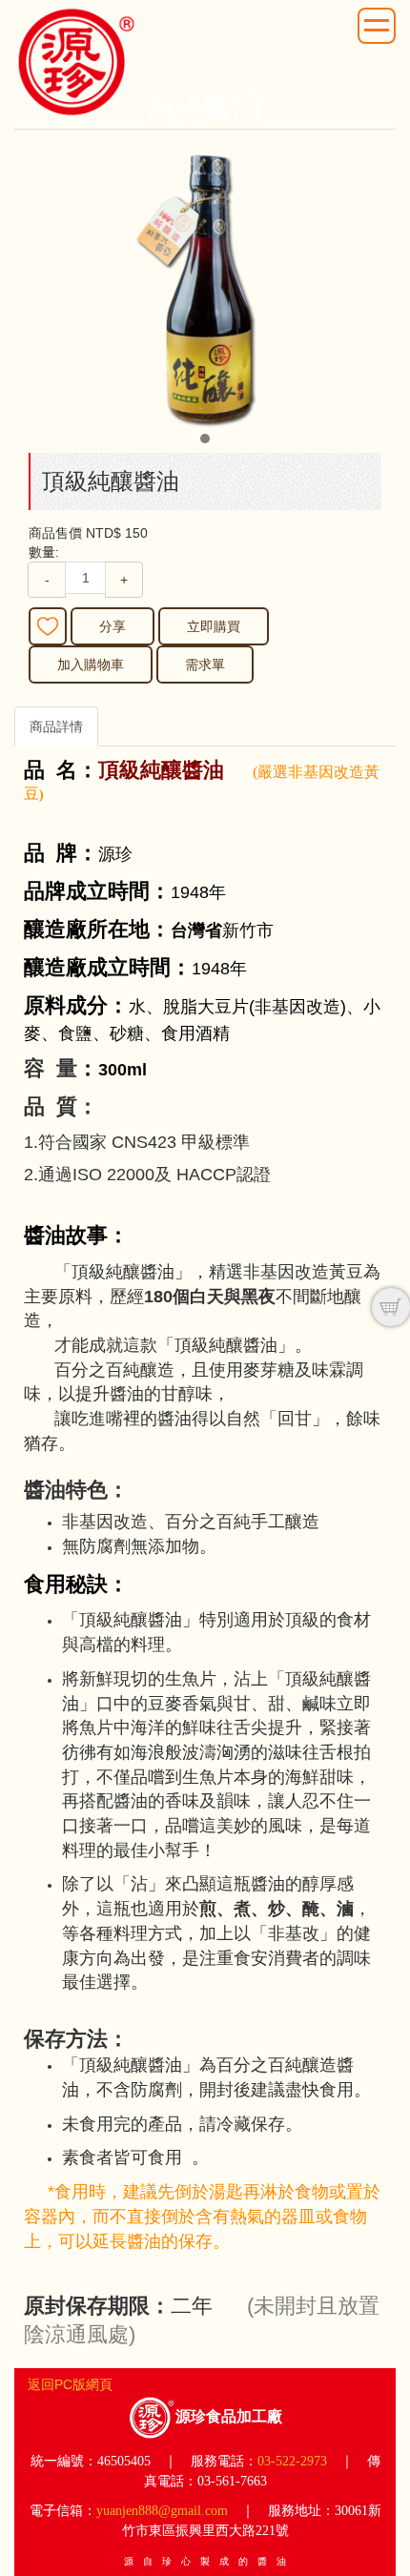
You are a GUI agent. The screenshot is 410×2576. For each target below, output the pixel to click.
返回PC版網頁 (70, 2384)
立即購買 (214, 626)
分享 (113, 626)
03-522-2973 (292, 2461)
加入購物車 (91, 664)
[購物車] (391, 1307)
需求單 (205, 664)
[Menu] (377, 26)
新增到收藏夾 (48, 626)
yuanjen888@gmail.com (162, 2511)
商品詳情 (56, 726)
